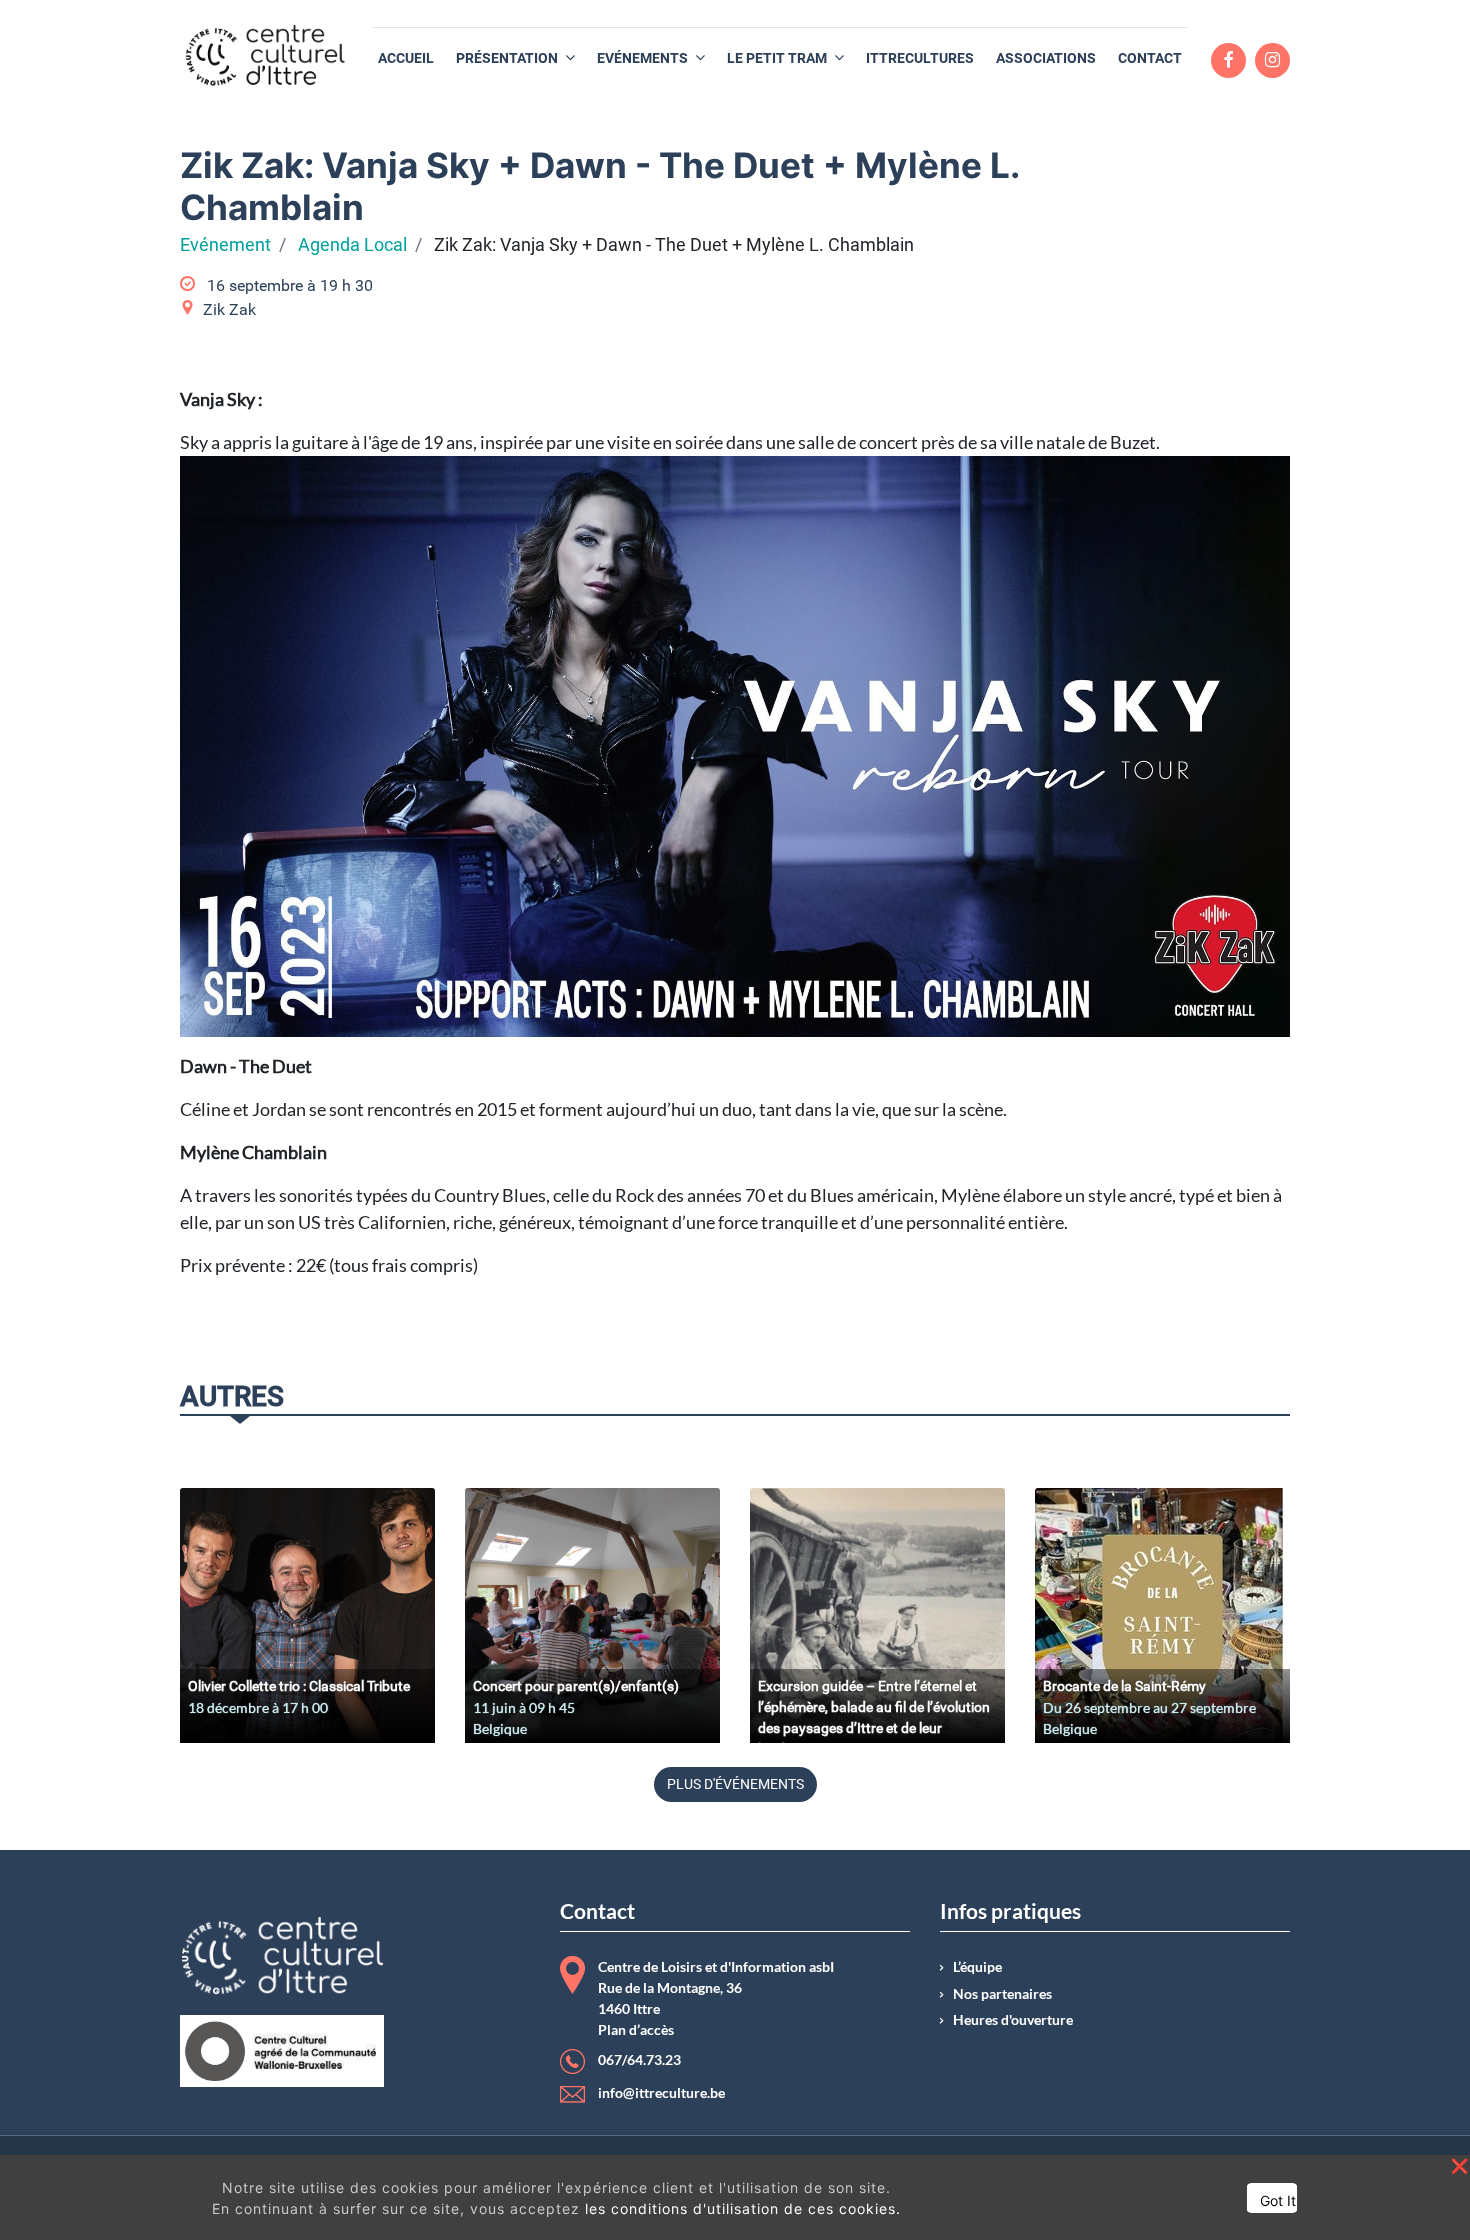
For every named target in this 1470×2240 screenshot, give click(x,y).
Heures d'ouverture (1013, 2020)
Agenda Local (352, 245)
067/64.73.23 (639, 2060)
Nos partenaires (1002, 1994)
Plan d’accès (636, 2030)
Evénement (225, 245)
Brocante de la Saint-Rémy (1124, 1686)
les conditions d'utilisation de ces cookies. (743, 2208)
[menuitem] (406, 58)
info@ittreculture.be (661, 2093)
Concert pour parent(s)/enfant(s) (576, 1686)
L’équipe (977, 1967)
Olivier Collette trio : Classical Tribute (299, 1686)
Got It (1278, 2200)
